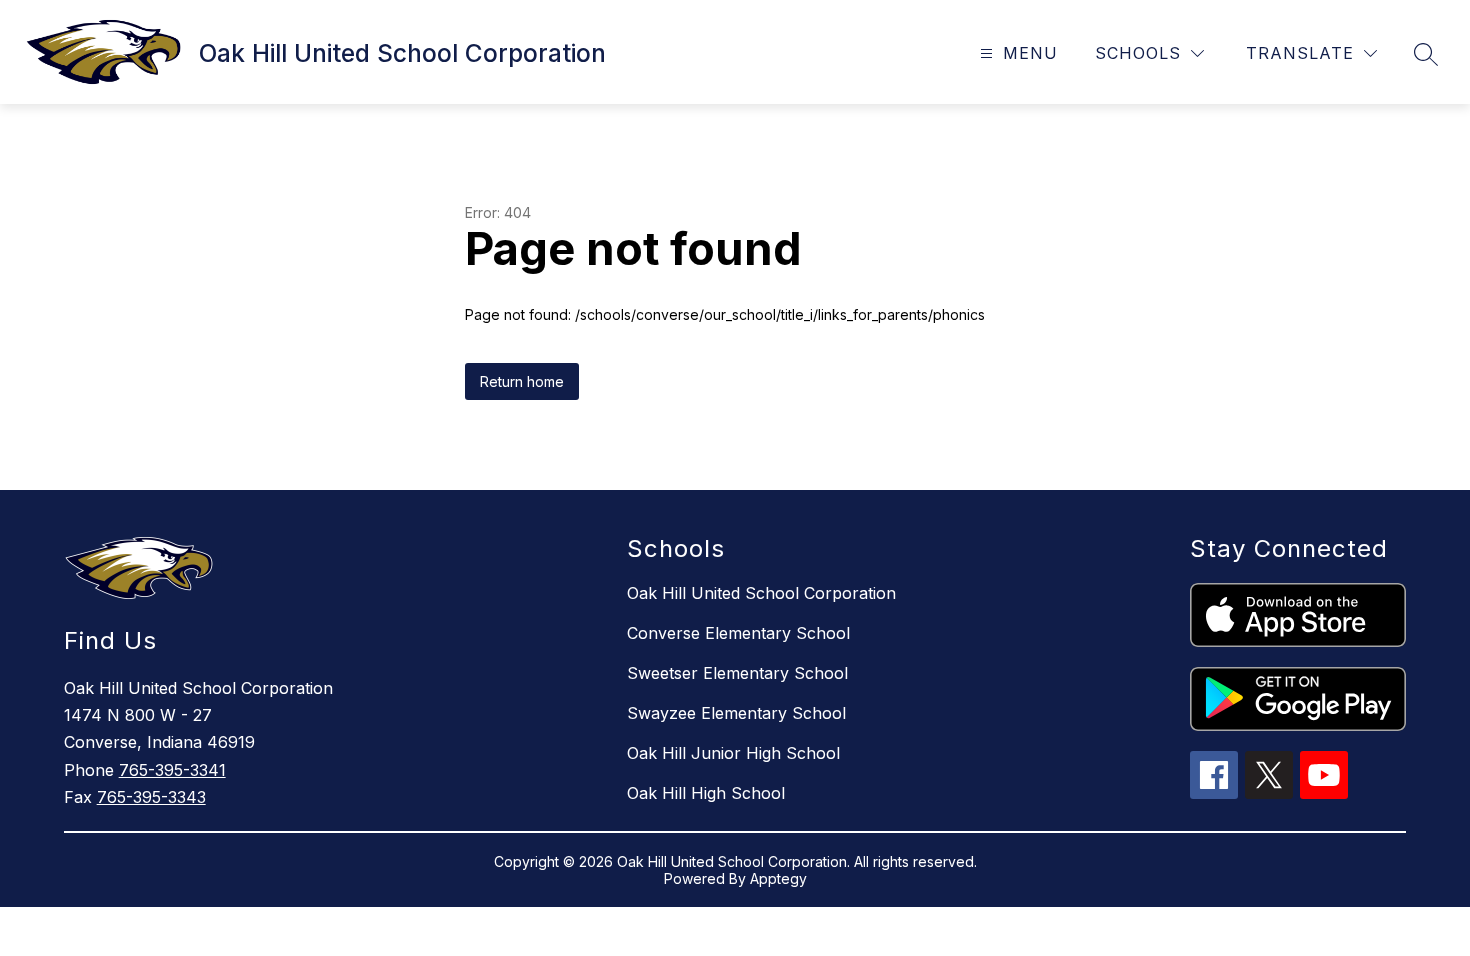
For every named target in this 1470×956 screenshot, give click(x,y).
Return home (522, 381)
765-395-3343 (151, 797)
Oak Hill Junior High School (733, 753)
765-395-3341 (172, 770)
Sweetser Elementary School (737, 673)
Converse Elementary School (738, 633)
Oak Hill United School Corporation (761, 593)
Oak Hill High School (706, 793)
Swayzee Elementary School (736, 713)
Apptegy (778, 878)
